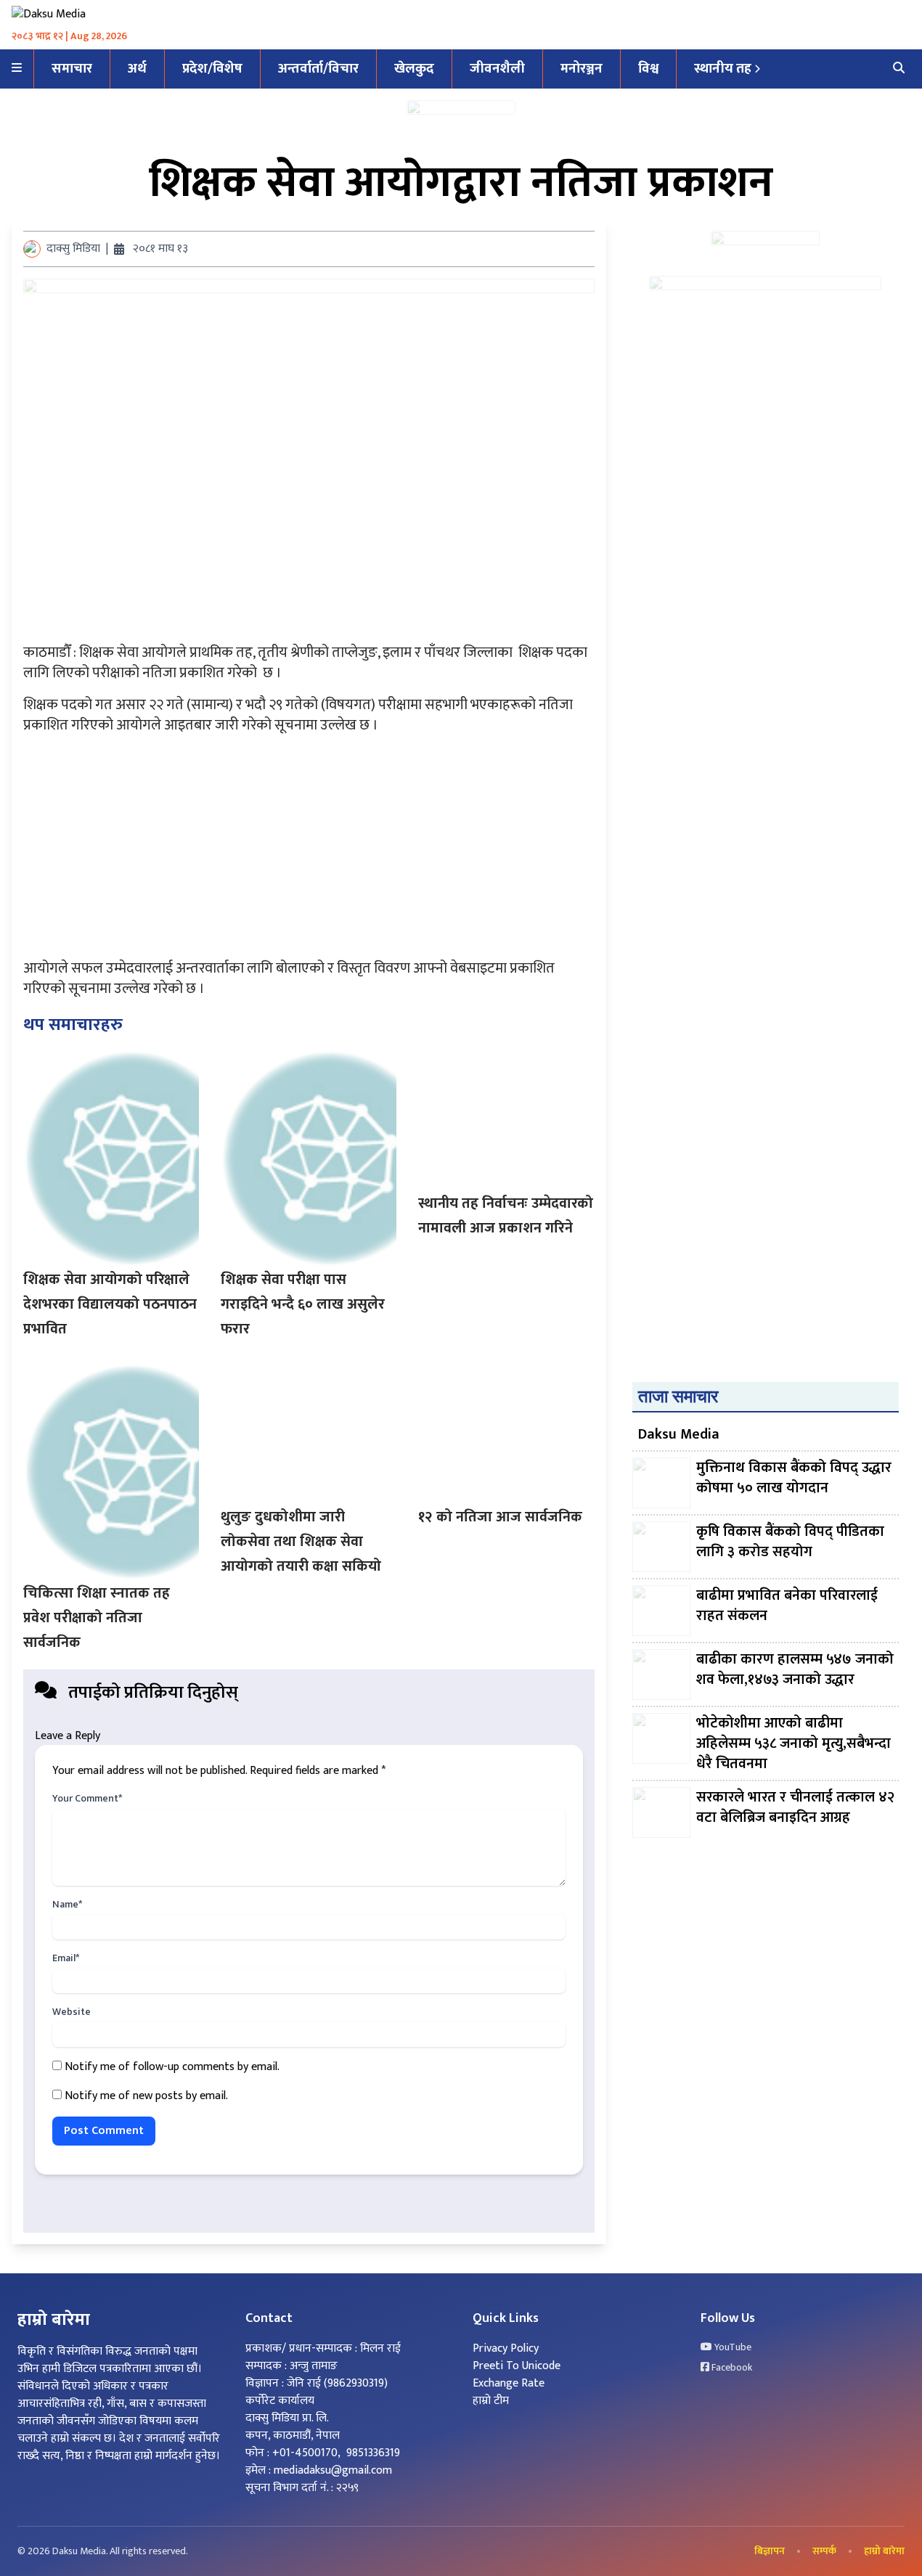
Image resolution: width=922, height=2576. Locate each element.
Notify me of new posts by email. (146, 2096)
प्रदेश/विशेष (212, 69)
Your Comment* (87, 1799)
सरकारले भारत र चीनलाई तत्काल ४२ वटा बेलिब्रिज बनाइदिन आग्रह (795, 1808)
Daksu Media (679, 1434)
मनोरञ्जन (582, 69)
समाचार (72, 69)
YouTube (732, 2347)
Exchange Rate (509, 2383)
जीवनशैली (497, 69)
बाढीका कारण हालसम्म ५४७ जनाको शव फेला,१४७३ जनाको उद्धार (795, 1671)
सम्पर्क (824, 2551)
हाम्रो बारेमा (884, 2551)
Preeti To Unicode (517, 2366)
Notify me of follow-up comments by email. (172, 2067)
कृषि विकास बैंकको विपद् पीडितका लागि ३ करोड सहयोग (790, 1543)
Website (72, 2012)
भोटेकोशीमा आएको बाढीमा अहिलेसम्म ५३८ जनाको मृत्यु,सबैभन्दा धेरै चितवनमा (794, 1743)
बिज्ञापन (770, 2551)
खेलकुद (414, 69)
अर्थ (137, 69)
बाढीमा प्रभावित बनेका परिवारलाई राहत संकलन (787, 1607)
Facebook (731, 2368)
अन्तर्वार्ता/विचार (318, 69)
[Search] (899, 69)
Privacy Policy (506, 2348)
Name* (67, 1905)
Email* (66, 1958)
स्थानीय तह (723, 69)
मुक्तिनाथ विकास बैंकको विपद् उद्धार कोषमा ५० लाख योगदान (794, 1479)
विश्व (648, 69)
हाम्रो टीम (491, 2401)
